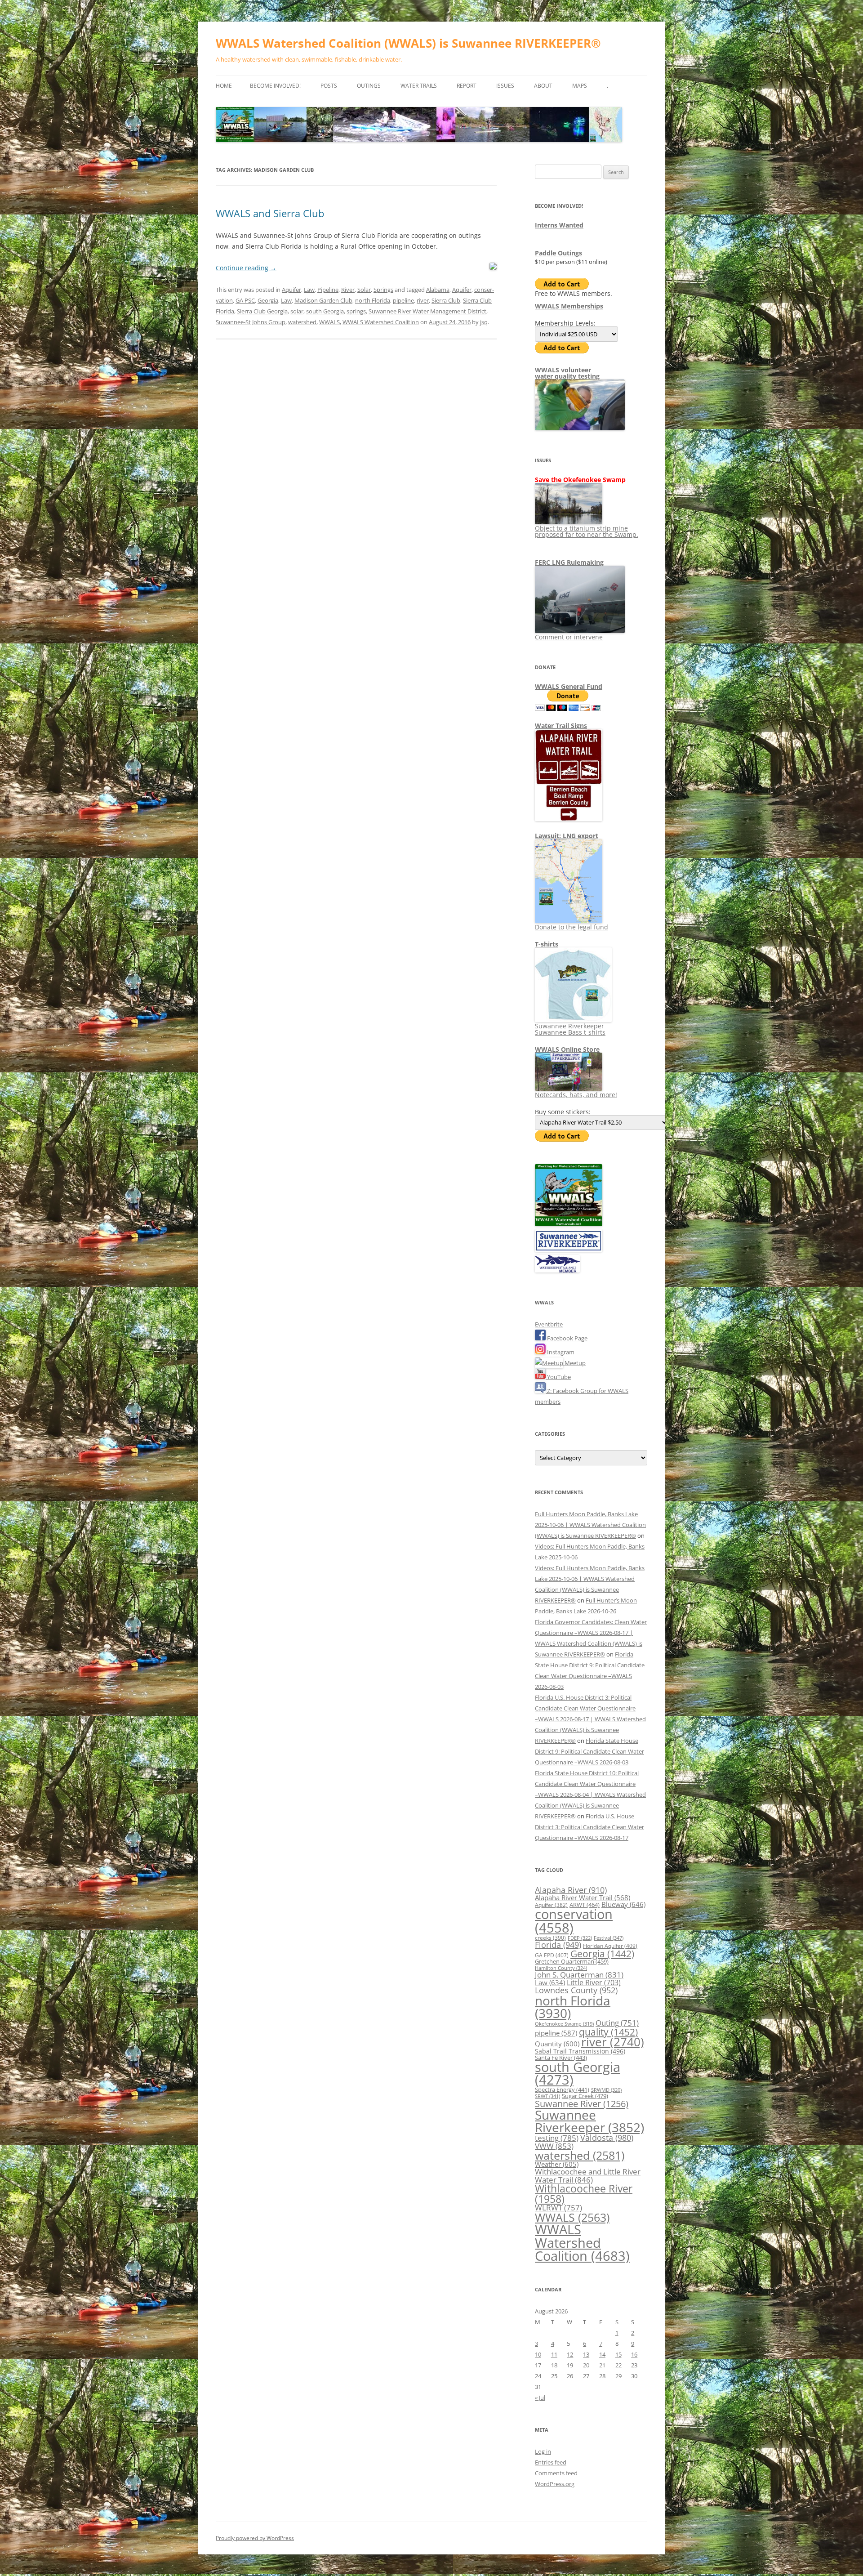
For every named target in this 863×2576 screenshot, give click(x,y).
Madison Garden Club (323, 300)
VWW (554, 2146)
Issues (505, 86)
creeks (550, 1938)
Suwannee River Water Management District (427, 311)
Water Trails (419, 86)
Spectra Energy (562, 2089)
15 (618, 2354)
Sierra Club (446, 300)
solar (297, 311)
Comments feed (556, 2473)
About (543, 86)
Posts (329, 86)
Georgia (268, 300)
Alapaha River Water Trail (583, 1897)
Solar (364, 290)
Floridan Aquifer (610, 1946)
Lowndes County (576, 1990)
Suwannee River (582, 2103)
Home (224, 86)
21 (602, 2365)
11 (554, 2354)
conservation (574, 1921)
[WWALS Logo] (569, 1224)
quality (608, 2032)
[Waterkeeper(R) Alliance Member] (557, 1270)
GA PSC (245, 300)
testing (557, 2138)
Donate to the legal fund (572, 927)
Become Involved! (275, 86)
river (423, 300)
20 (586, 2365)
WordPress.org (555, 2484)
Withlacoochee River (584, 2194)
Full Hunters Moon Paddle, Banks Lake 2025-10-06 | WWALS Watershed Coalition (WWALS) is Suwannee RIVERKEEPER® (590, 1525)
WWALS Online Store (567, 1049)
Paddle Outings (558, 253)
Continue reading (246, 268)
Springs (383, 290)
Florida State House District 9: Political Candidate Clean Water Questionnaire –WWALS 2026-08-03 (589, 1751)
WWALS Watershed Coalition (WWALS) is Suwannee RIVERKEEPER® (408, 43)
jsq (484, 322)
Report (467, 86)
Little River (594, 1982)
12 (570, 2354)
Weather (557, 2164)
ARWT (585, 1905)
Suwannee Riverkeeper (589, 2121)
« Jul (540, 2397)
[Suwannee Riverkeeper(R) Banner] (569, 1250)
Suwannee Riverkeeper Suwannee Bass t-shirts (570, 1029)
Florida (558, 1945)
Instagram (560, 1352)
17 (538, 2365)
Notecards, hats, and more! (576, 1095)
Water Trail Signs (561, 725)
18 (554, 2365)
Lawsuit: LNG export (567, 836)
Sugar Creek (585, 2096)
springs (356, 311)
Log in (543, 2451)
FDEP (580, 1938)
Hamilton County (561, 1968)
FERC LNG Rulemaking (569, 562)
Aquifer (291, 290)
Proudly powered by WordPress (255, 2538)
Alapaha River (571, 1890)
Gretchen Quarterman (572, 1961)
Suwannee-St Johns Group (251, 322)
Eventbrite (549, 1324)
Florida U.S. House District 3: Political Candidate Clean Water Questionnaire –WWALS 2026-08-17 (589, 1827)
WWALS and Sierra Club (270, 213)
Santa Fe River (561, 2058)
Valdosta (607, 2137)
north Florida (373, 300)
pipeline (403, 300)
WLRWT (558, 2208)
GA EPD (552, 1955)
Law (309, 290)
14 (602, 2354)
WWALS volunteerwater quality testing (567, 373)
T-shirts (547, 944)
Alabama (438, 290)
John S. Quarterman (579, 1975)
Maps (580, 86)
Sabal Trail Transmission (580, 2051)
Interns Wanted (559, 225)
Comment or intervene (569, 637)
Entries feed (551, 2462)
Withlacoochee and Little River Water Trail (588, 2175)
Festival (609, 1938)
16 (634, 2354)
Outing (617, 2023)
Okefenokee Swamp (564, 2024)
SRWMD (606, 2090)
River (348, 290)
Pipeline (328, 290)
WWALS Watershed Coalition (381, 322)
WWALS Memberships (569, 306)
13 (586, 2354)
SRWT (547, 2096)
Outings (369, 86)
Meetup (574, 1363)
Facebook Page (567, 1338)
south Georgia (325, 311)
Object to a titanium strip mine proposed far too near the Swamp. (587, 531)
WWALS (329, 322)
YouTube (558, 1377)
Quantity (557, 2044)
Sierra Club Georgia (262, 311)
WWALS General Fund (569, 686)
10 (538, 2354)
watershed (302, 322)
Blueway (623, 1904)
